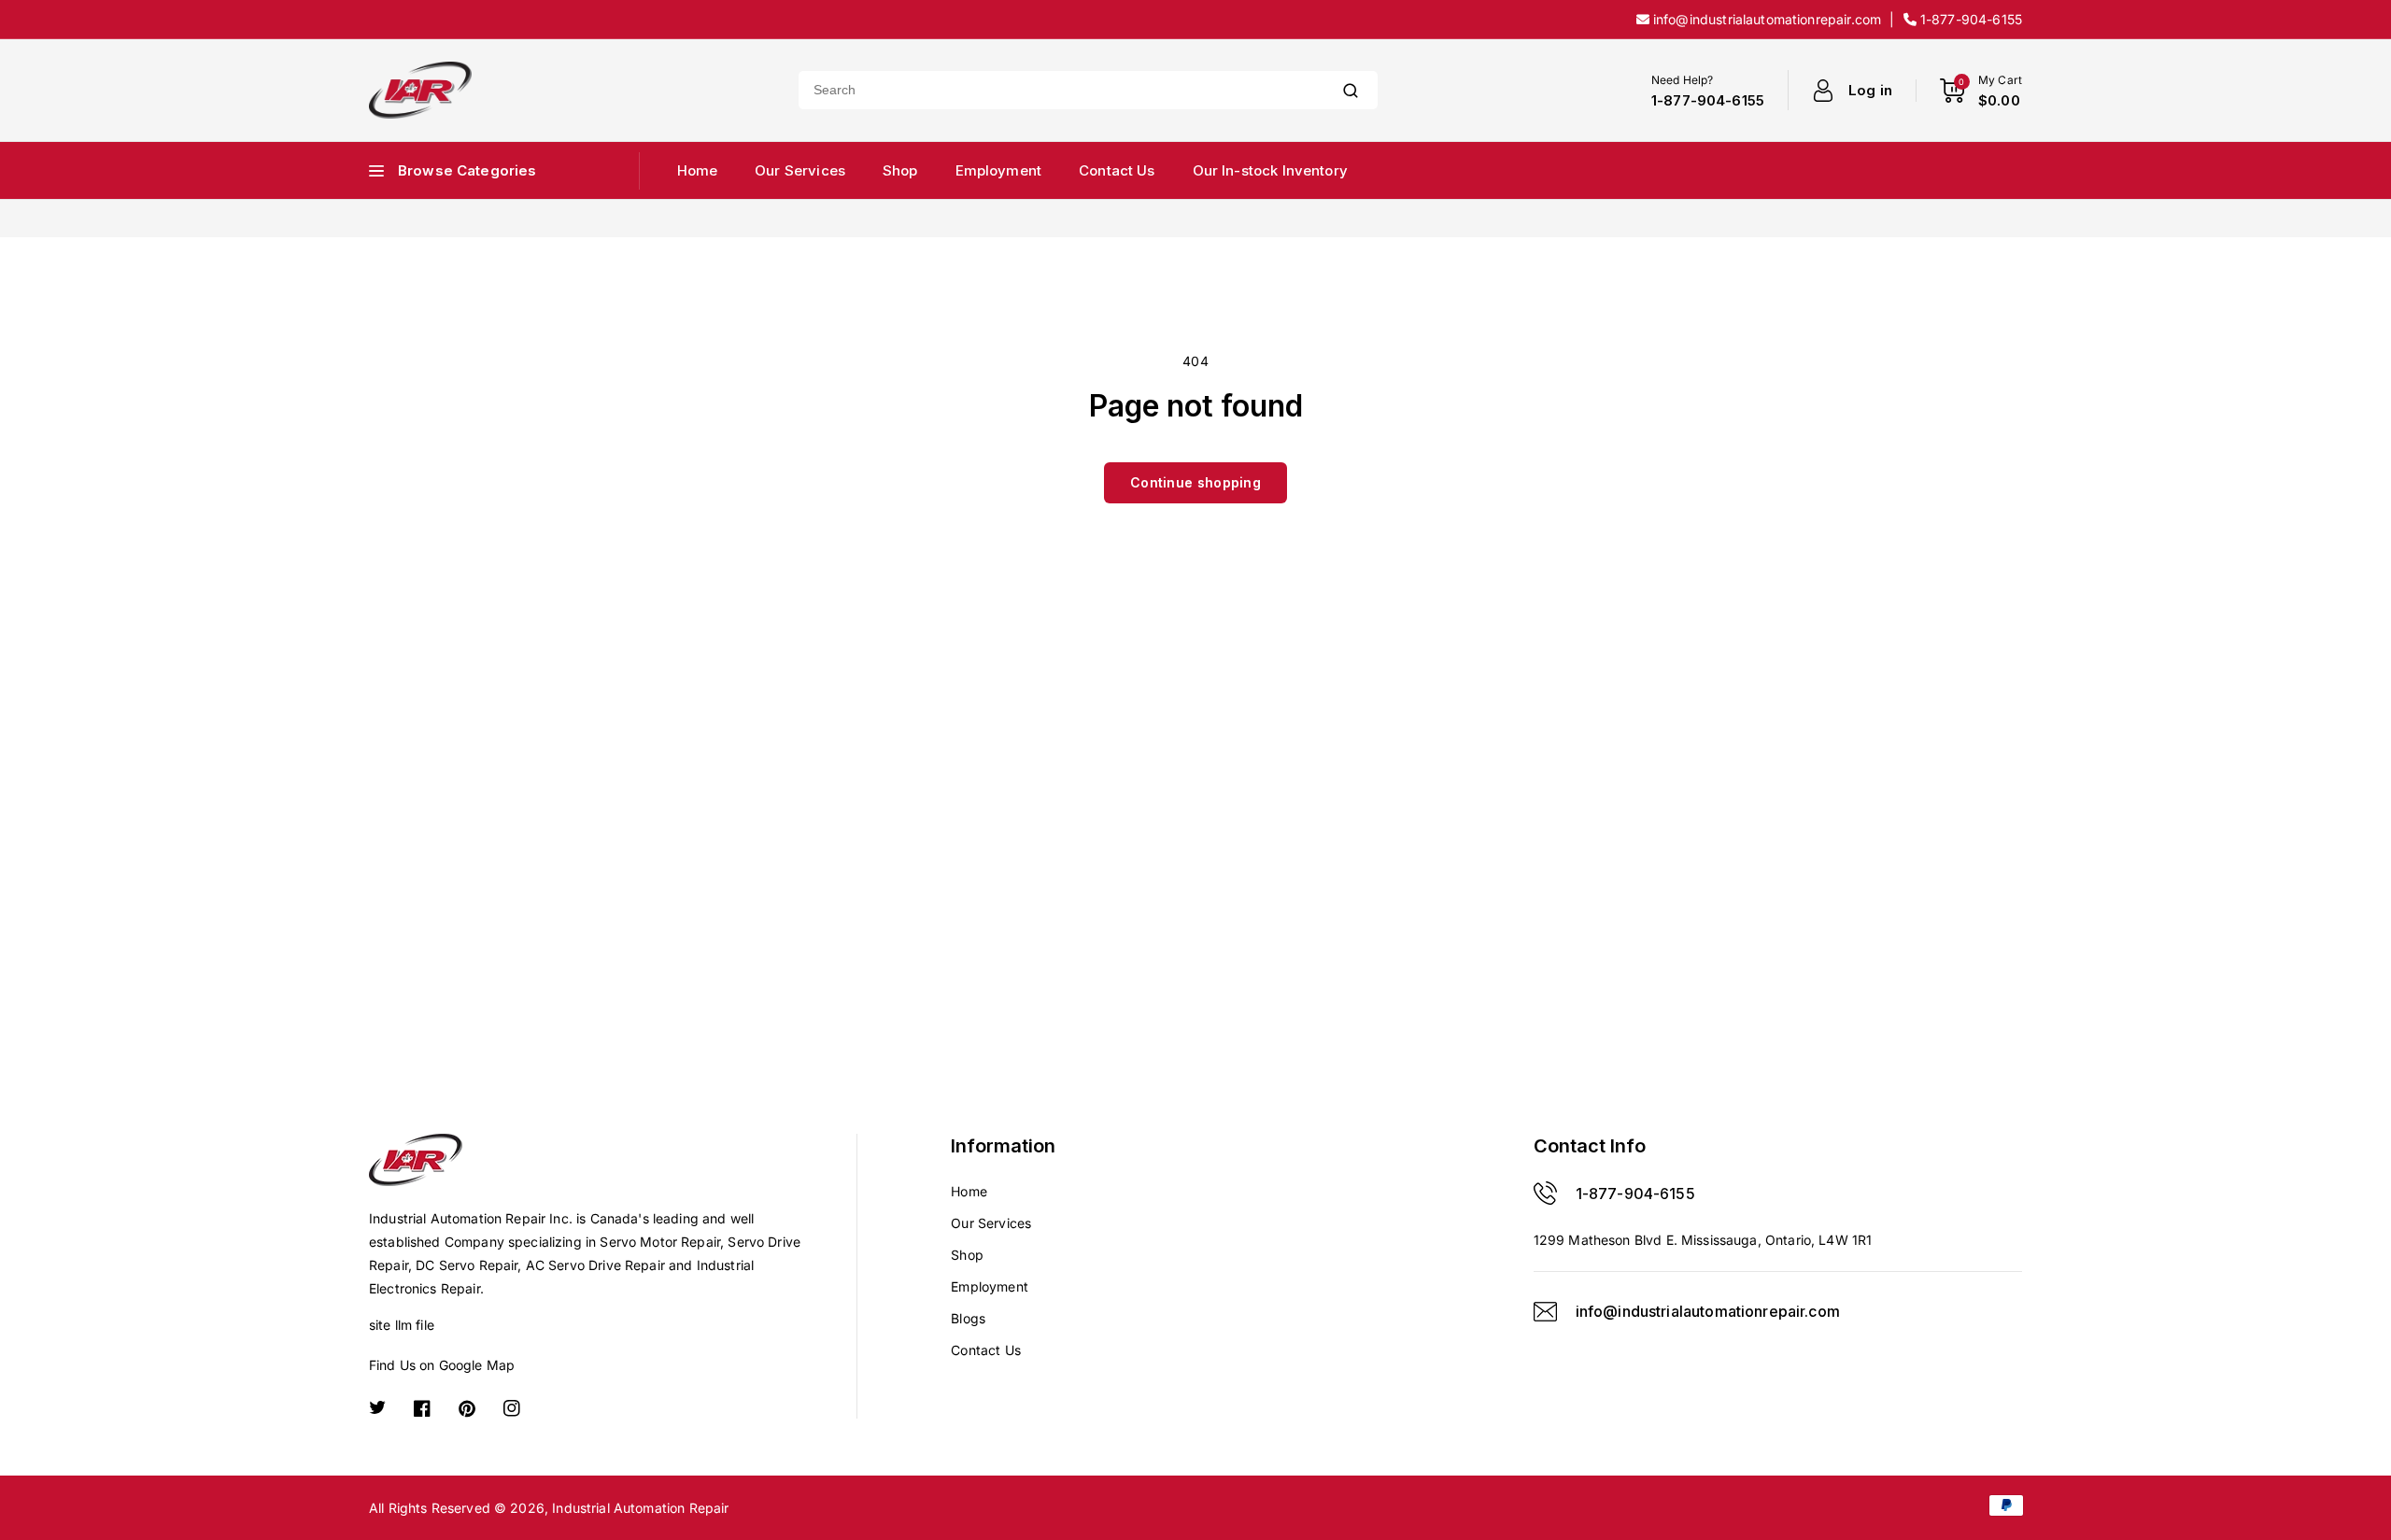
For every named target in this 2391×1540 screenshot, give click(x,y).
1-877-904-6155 (1635, 1194)
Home (969, 1191)
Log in (1870, 90)
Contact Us (986, 1350)
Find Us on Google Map (442, 1365)
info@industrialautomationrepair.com (1708, 1311)
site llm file (402, 1325)
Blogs (968, 1318)
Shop (967, 1255)
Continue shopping (1195, 482)
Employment (990, 1286)
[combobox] (1061, 90)
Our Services (991, 1223)
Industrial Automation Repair (640, 1508)
